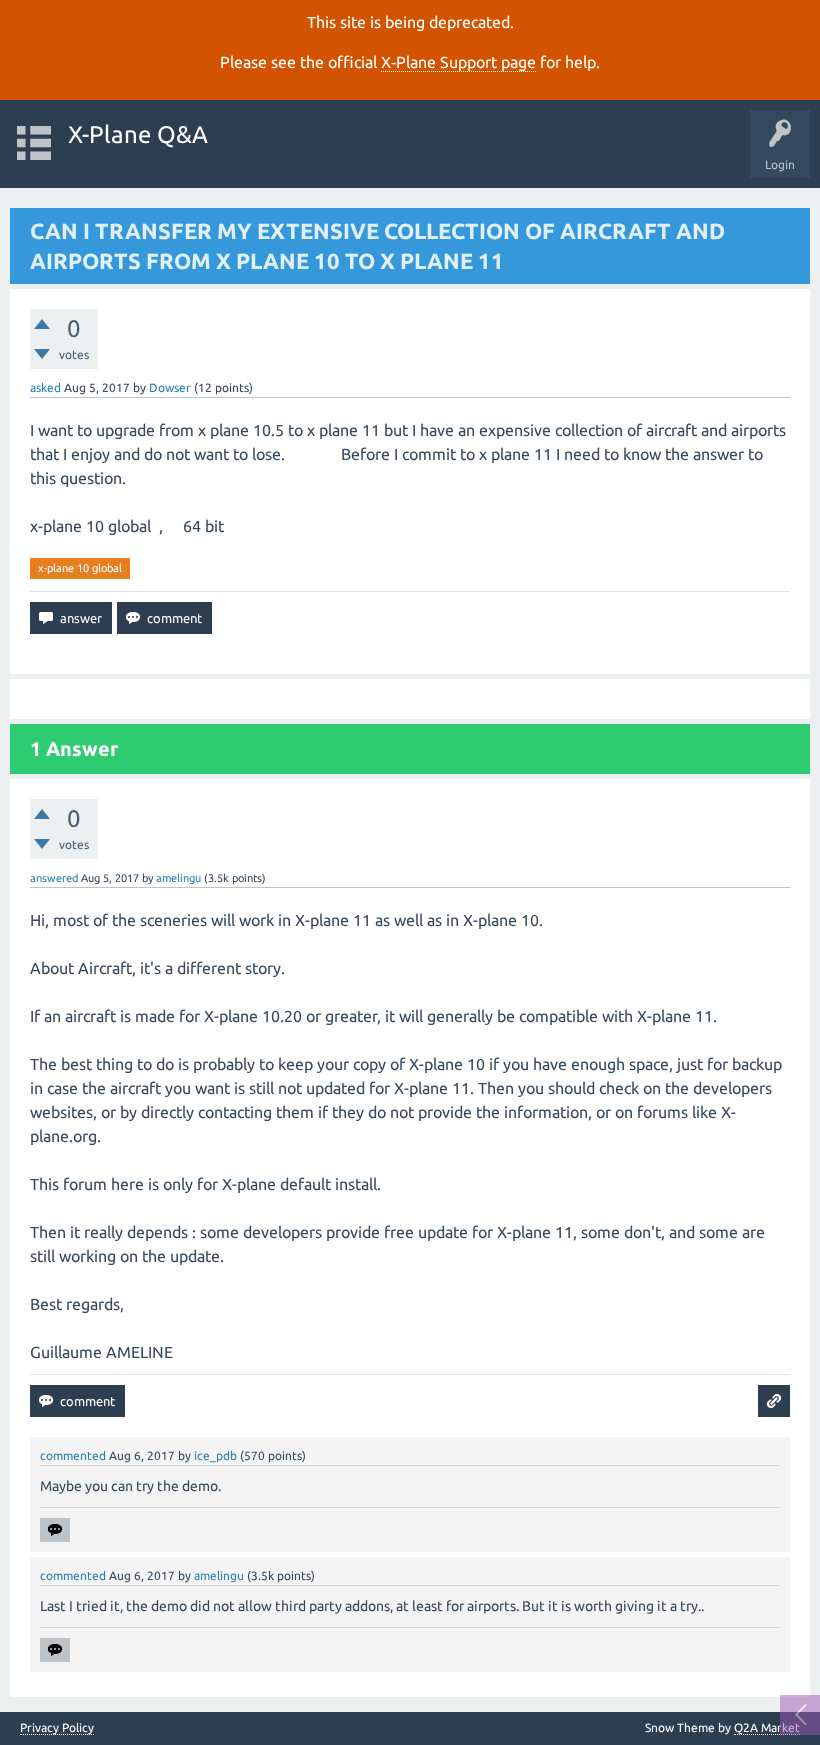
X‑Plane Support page (458, 62)
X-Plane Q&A (138, 134)
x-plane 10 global (80, 568)
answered (54, 878)
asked (45, 387)
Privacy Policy (57, 1728)
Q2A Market (767, 1727)
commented (73, 1455)
